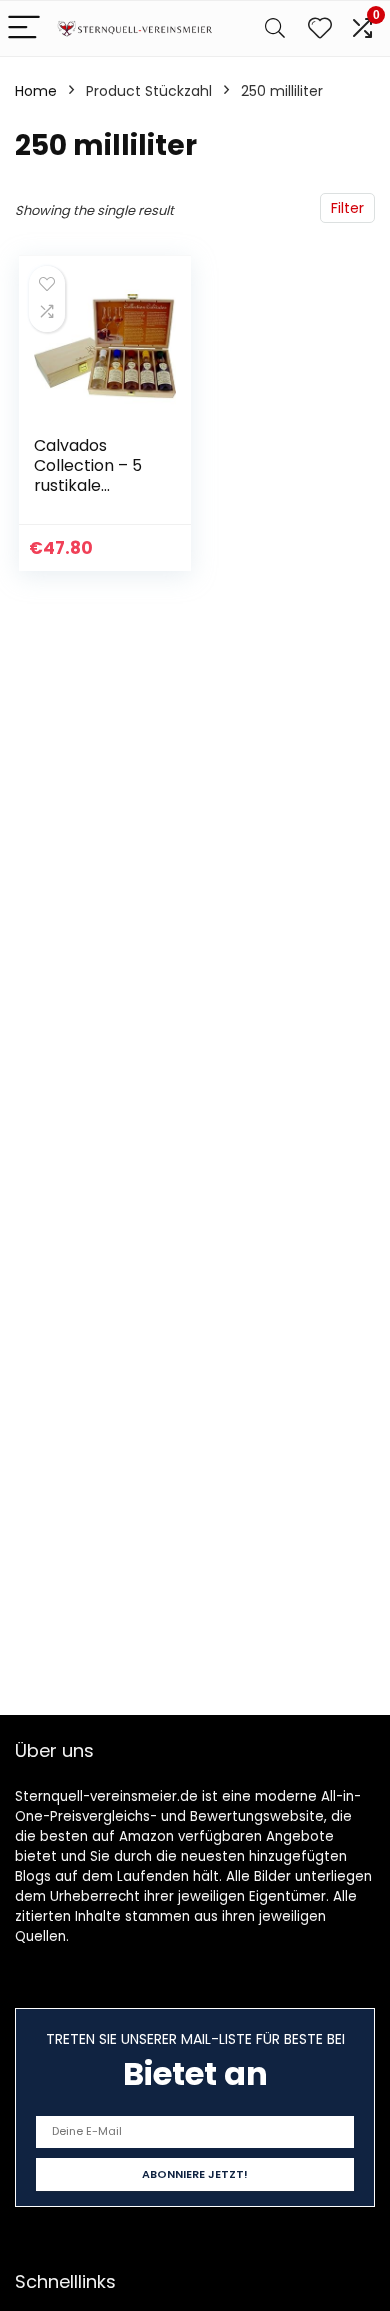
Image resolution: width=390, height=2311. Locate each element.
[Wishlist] (320, 28)
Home (36, 91)
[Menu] (24, 28)
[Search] (275, 28)
